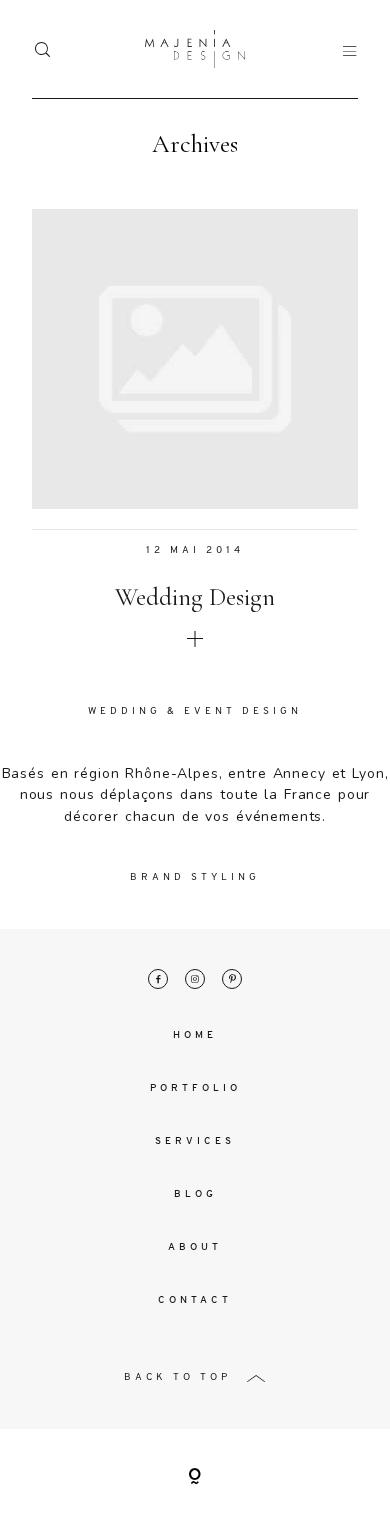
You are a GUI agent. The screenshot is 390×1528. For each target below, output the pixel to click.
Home (195, 1035)
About (195, 1247)
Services (195, 1141)
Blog (195, 1194)
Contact (195, 1300)
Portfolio (195, 1088)
